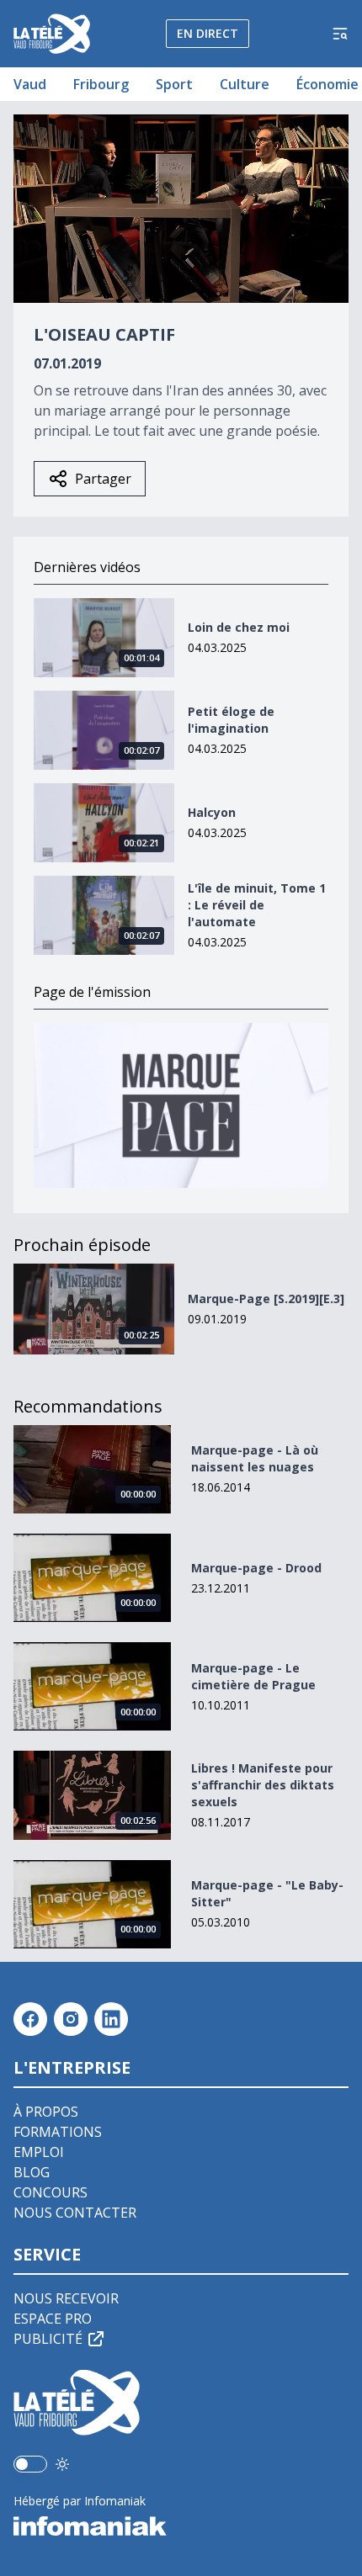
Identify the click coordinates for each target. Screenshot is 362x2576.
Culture (245, 84)
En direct (208, 33)
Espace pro (53, 2319)
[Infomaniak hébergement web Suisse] (181, 2526)
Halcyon (212, 812)
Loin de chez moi (239, 627)
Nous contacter (75, 2213)
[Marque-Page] (181, 1106)
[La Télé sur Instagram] (71, 2019)
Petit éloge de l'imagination (231, 720)
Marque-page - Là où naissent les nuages (255, 1458)
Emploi (39, 2152)
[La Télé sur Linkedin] (111, 2019)
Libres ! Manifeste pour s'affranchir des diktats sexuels (263, 1785)
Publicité (48, 2339)
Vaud (30, 84)
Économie (327, 84)
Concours (51, 2192)
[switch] (30, 2464)
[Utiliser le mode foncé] (62, 2464)
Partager (103, 479)
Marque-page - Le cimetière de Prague (253, 1676)
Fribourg (101, 84)
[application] (181, 209)
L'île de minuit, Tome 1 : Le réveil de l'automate (257, 905)
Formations (58, 2132)
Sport (174, 84)
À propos (46, 2112)
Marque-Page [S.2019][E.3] (266, 1299)
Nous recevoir (66, 2298)
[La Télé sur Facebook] (30, 2019)
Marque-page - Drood (256, 1568)
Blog (32, 2172)
